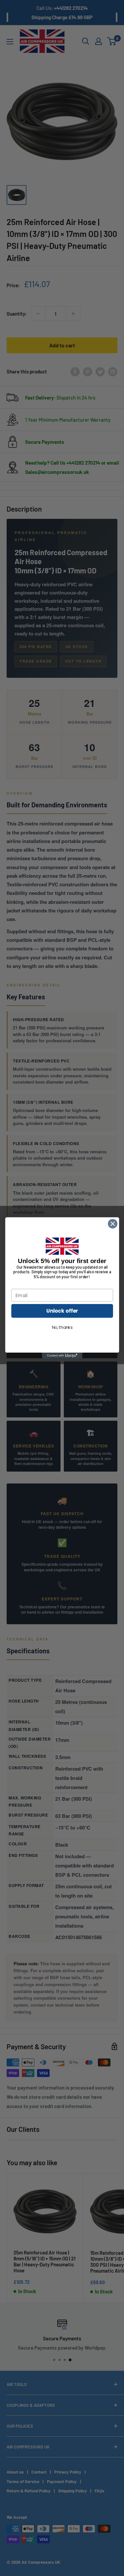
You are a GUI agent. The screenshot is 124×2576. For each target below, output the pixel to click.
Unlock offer (62, 1311)
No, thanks (62, 1327)
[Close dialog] (113, 1224)
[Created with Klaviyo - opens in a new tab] (62, 1356)
